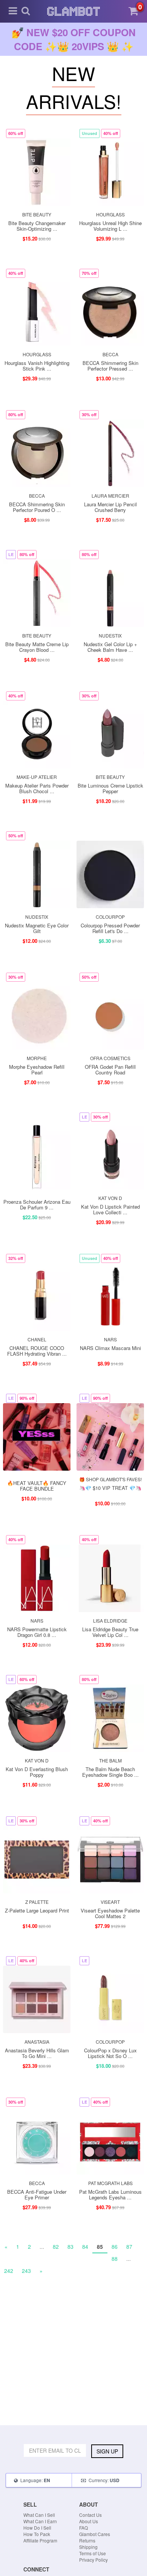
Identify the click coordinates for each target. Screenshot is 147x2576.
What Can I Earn (40, 2521)
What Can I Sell (39, 2515)
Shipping (88, 2547)
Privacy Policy (93, 2560)
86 (115, 2247)
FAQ (83, 2528)
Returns (87, 2540)
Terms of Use (93, 2553)
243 (26, 2271)
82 (56, 2247)
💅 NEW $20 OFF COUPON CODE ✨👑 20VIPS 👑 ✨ (74, 39)
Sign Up (107, 2451)
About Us (89, 2521)
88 (115, 2259)
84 (85, 2247)
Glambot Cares (95, 2534)
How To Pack (37, 2534)
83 (70, 2247)
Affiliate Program (40, 2540)
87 (129, 2247)
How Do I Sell (37, 2528)
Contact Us (90, 2515)
